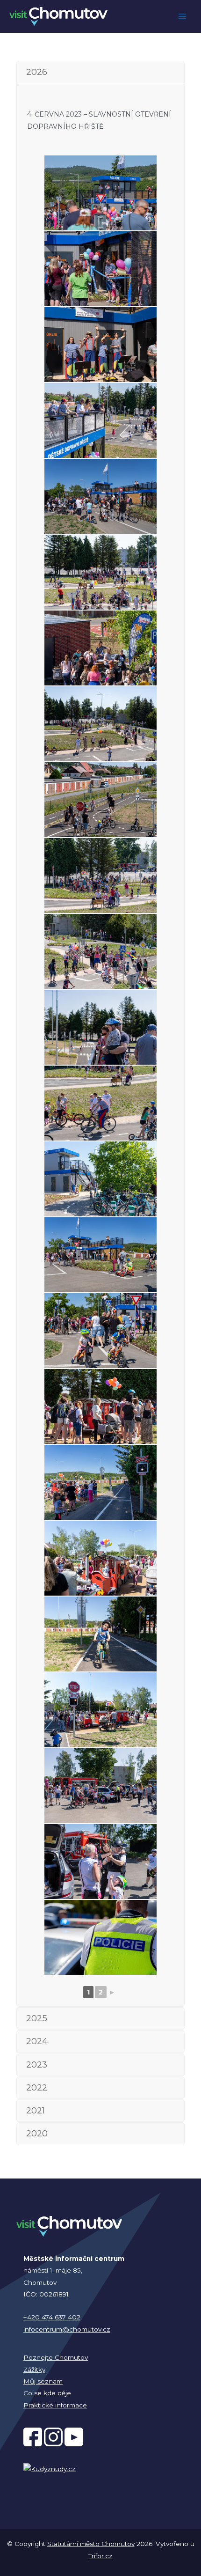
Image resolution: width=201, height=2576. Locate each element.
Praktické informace (55, 2405)
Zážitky (34, 2370)
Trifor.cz (100, 2556)
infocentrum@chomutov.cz (67, 2329)
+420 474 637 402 (52, 2317)
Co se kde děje (47, 2393)
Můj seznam (43, 2381)
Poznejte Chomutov (56, 2357)
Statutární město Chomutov (91, 2544)
